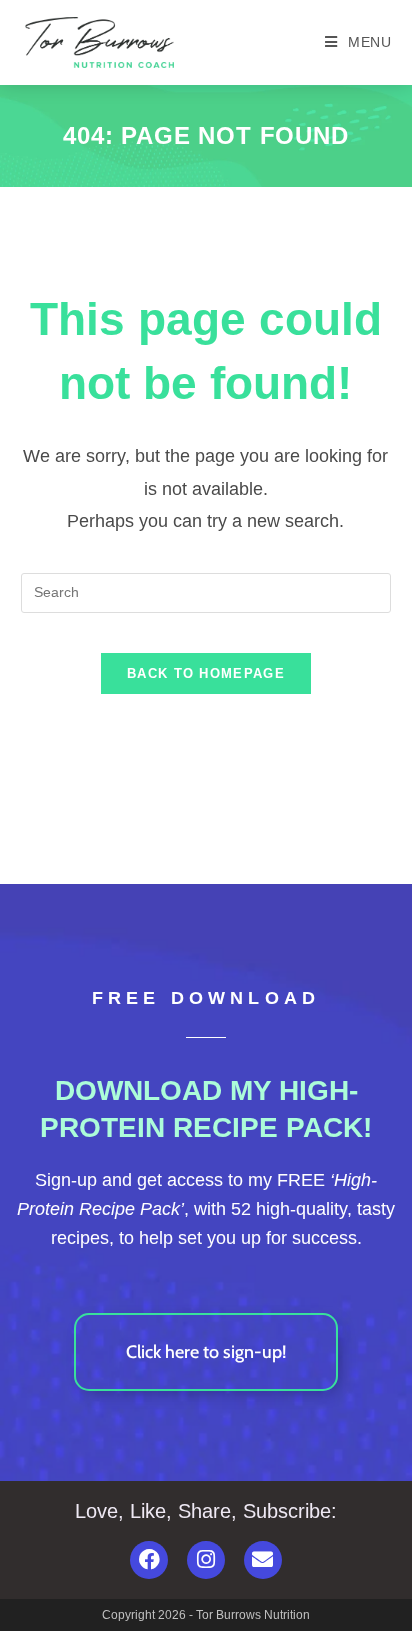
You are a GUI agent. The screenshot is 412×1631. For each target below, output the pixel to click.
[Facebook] (149, 1560)
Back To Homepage (206, 673)
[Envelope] (263, 1560)
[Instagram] (206, 1560)
